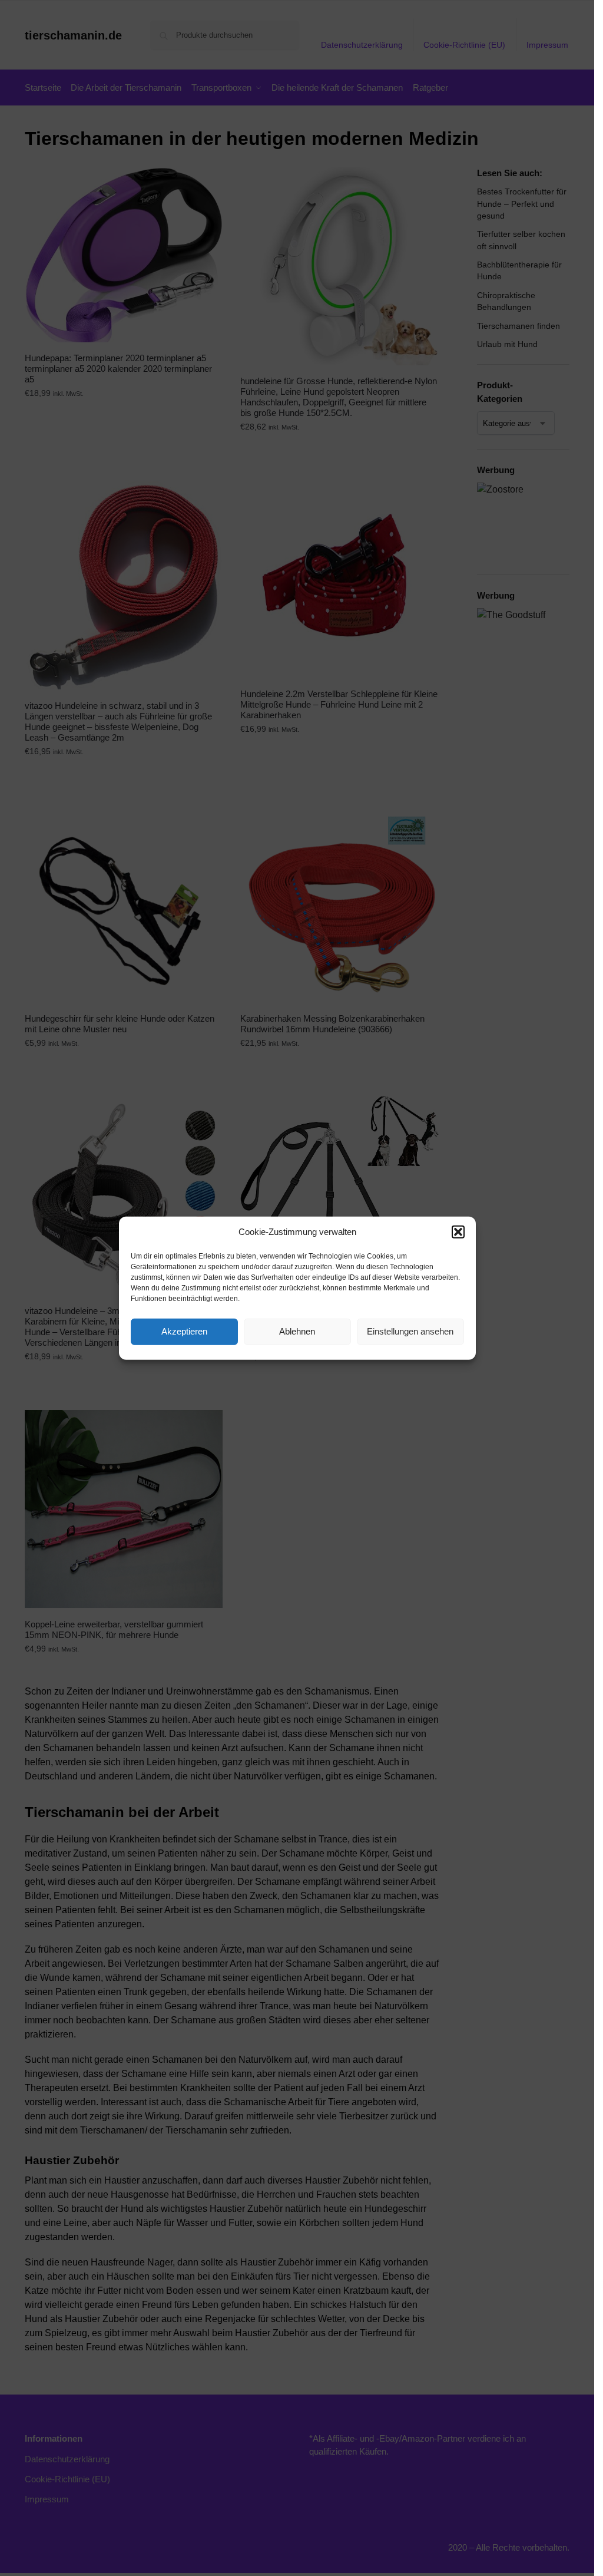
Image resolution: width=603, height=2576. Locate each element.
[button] (458, 1232)
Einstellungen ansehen (410, 1331)
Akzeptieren (184, 1331)
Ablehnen (297, 1331)
